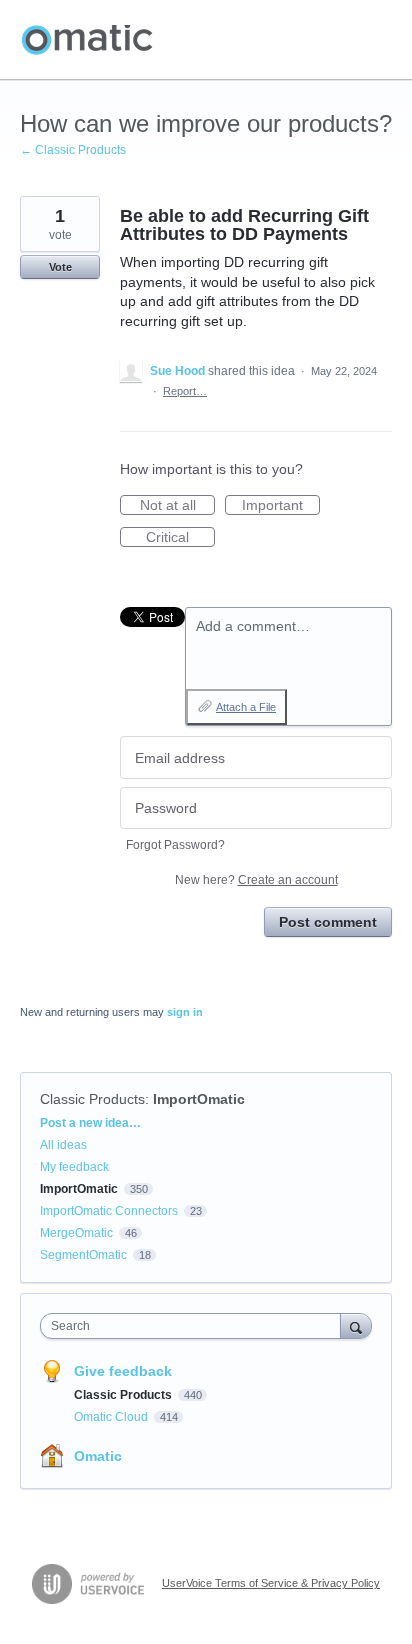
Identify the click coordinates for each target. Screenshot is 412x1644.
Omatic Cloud (112, 1417)
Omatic (98, 1456)
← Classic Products (73, 150)
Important (281, 506)
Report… (185, 391)
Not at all (177, 506)
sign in (185, 1012)
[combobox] (195, 1326)
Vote (60, 267)
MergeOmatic (76, 1233)
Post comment (328, 922)
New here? (256, 880)
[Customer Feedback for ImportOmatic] (87, 40)
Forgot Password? (175, 845)
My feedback (74, 1167)
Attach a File (246, 707)
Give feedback (123, 1371)
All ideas (63, 1145)
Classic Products (92, 1099)
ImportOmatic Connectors (109, 1211)
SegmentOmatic (83, 1255)
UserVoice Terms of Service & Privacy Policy (271, 1583)
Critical (180, 538)
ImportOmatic (199, 1099)
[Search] (356, 1325)
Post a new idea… (90, 1123)
